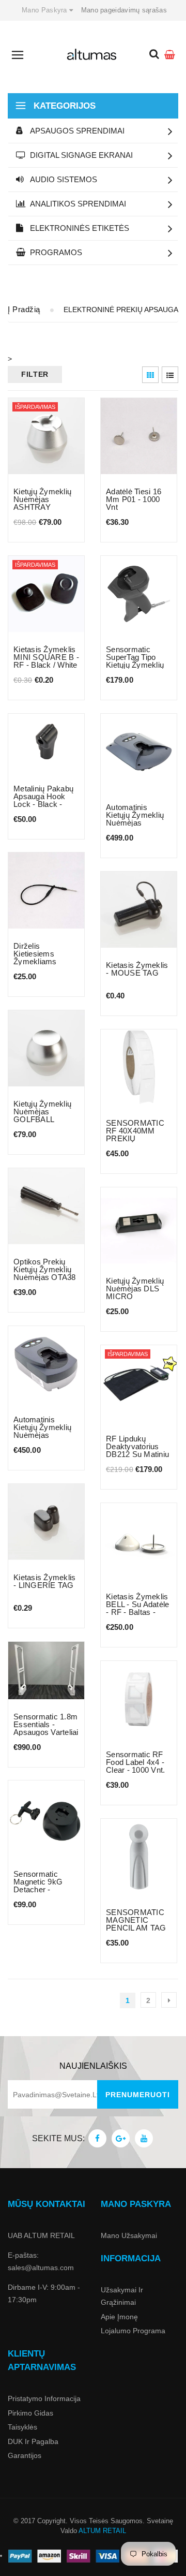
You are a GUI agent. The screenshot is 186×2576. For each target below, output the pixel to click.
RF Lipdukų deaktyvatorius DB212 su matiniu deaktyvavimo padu (137, 1454)
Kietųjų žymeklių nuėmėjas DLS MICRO (135, 1289)
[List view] (170, 375)
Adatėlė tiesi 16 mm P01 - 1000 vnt (134, 499)
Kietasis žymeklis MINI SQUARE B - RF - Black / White (46, 657)
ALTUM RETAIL (102, 2531)
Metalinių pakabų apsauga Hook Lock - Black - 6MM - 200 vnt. (43, 800)
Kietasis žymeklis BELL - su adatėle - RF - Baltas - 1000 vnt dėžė (137, 1608)
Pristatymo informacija (44, 2398)
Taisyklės (22, 2427)
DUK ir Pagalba (33, 2441)
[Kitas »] (169, 2000)
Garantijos (25, 2455)
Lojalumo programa (133, 2331)
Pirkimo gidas (30, 2413)
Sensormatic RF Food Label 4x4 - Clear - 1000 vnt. (135, 1762)
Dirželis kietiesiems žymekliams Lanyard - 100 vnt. (46, 958)
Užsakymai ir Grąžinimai (122, 2296)
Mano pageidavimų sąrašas (124, 10)
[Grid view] (150, 375)
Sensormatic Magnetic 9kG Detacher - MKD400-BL (38, 1886)
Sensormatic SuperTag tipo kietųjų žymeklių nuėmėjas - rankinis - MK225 (137, 665)
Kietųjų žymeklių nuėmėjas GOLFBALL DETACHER (42, 1115)
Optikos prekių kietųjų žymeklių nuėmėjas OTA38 (45, 1269)
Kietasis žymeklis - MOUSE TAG (137, 969)
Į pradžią (24, 309)
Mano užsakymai (129, 2235)
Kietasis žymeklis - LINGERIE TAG (44, 1581)
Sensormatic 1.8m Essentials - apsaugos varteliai (46, 1724)
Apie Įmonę (119, 2317)
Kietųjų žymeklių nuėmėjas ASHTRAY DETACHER (42, 503)
